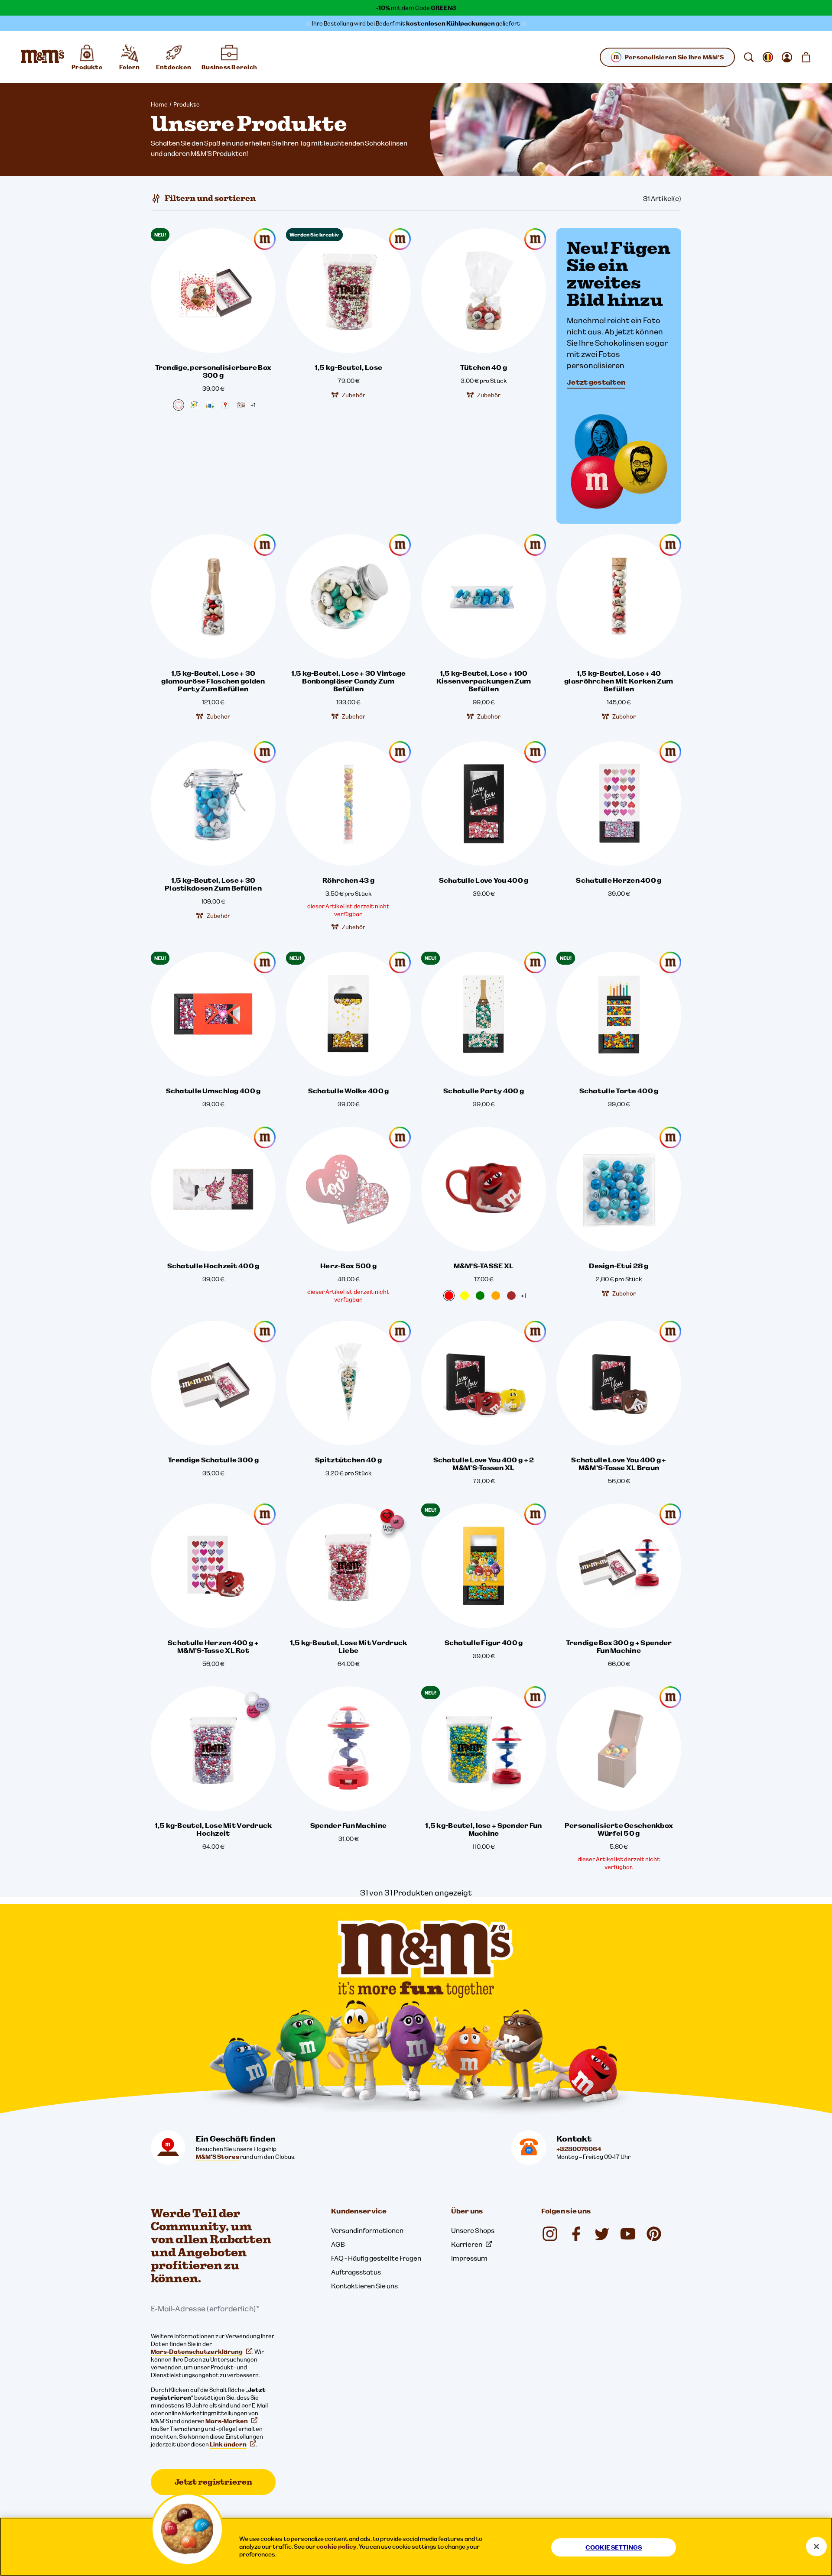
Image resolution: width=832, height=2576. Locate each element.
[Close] (816, 2547)
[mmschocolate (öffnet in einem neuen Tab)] (654, 2234)
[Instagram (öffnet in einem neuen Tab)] (550, 2234)
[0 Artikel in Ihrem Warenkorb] (806, 57)
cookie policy (336, 2547)
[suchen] (749, 57)
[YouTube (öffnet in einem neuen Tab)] (628, 2234)
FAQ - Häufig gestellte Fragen (376, 2258)
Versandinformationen (367, 2230)
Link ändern (228, 2444)
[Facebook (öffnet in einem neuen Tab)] (576, 2234)
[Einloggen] (787, 57)
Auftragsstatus (356, 2272)
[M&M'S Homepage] (42, 57)
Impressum (469, 2258)
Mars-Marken (227, 2421)
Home (159, 104)
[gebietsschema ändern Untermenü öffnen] (768, 57)
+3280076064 (579, 2149)
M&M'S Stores (218, 2157)
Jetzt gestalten (596, 382)
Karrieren (467, 2244)
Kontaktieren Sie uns (364, 2286)
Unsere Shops (473, 2230)
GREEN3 (444, 8)
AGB (338, 2244)
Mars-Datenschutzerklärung (197, 2352)
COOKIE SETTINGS (614, 2547)
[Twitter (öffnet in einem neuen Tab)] (602, 2234)
